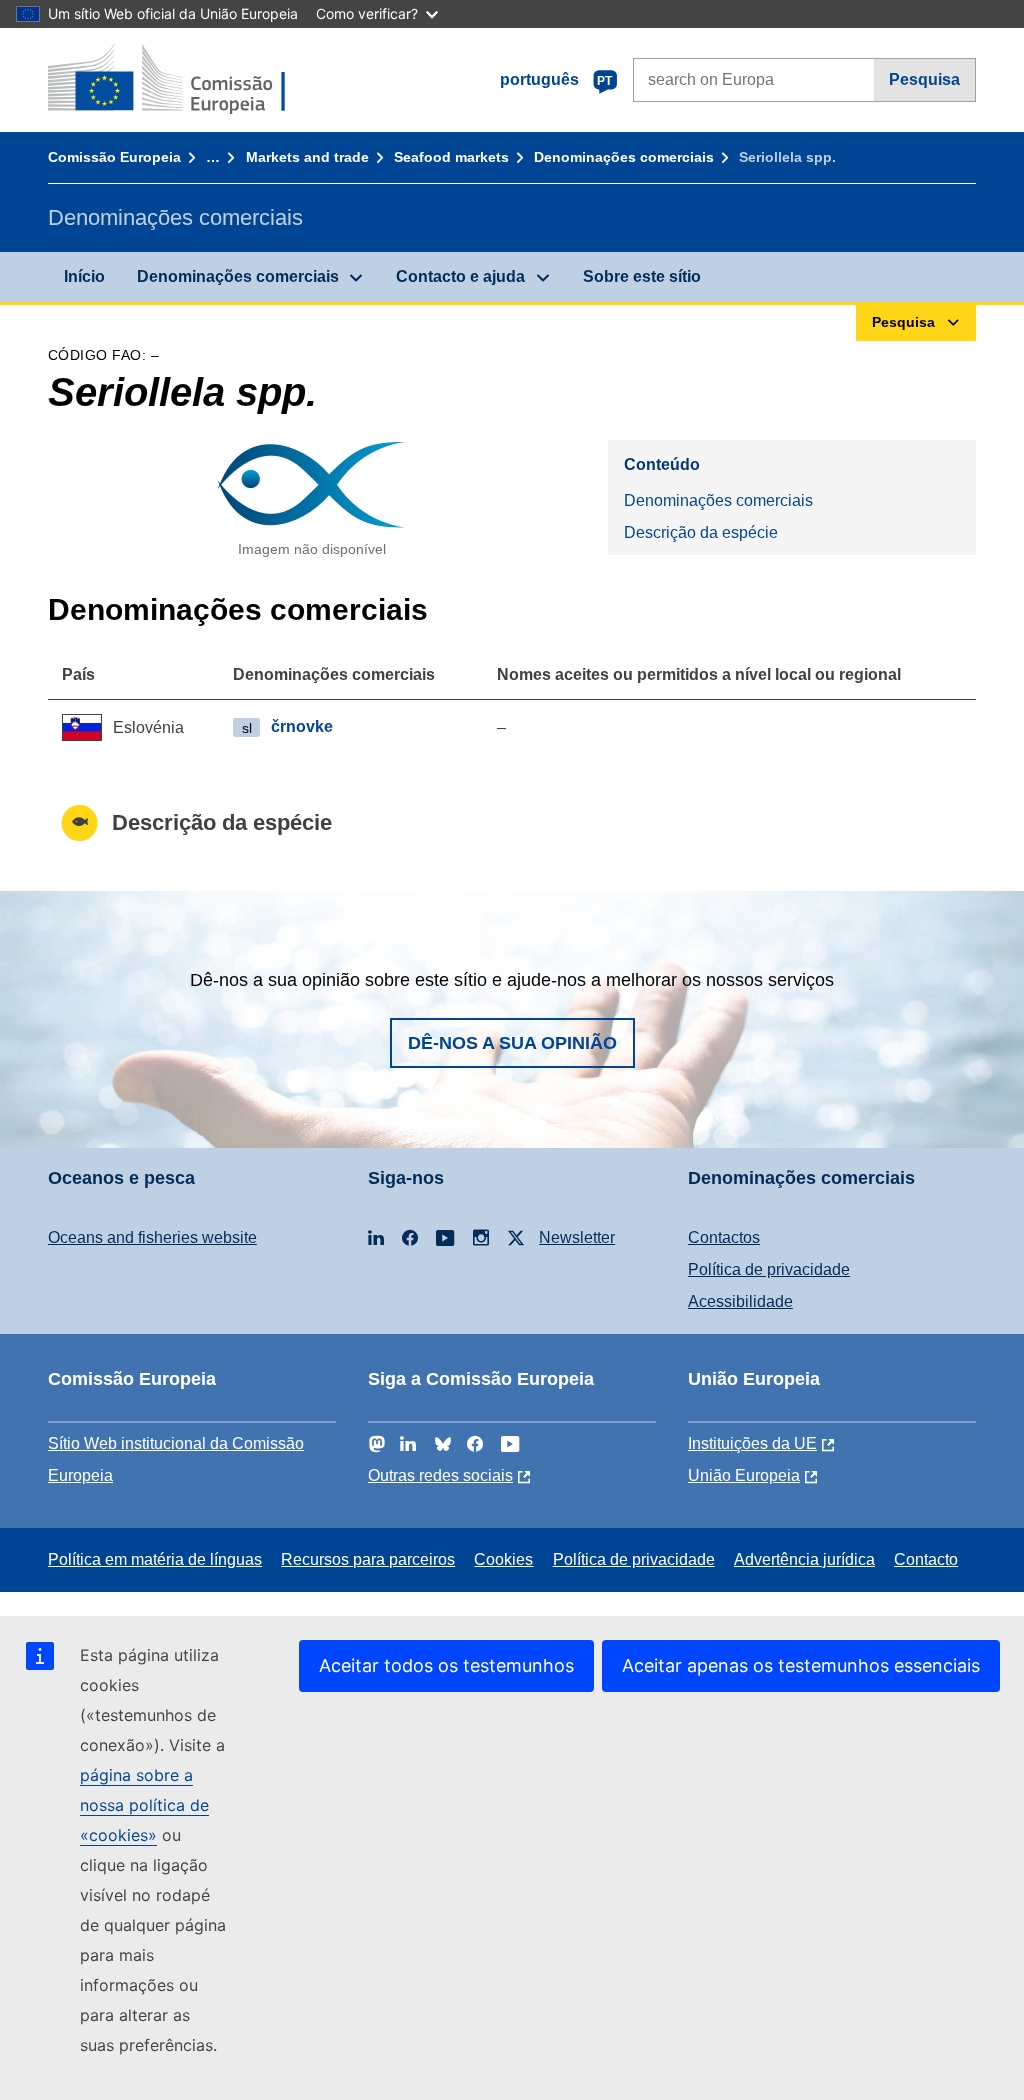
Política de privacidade (769, 1269)
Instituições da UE (752, 1443)
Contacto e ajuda (460, 276)
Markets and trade (307, 157)
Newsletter (577, 1237)
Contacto (926, 1559)
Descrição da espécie (701, 532)
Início (84, 276)
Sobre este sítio (642, 276)
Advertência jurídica (804, 1559)
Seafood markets (451, 157)
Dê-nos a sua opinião (512, 1043)
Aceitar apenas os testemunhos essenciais (801, 1665)
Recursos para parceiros (368, 1559)
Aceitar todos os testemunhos (446, 1665)
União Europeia (744, 1475)
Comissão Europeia (114, 157)
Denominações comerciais (624, 157)
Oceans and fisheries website (152, 1237)
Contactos (724, 1237)
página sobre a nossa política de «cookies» (144, 1805)
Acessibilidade (740, 1301)
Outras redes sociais (440, 1475)
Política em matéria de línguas (155, 1559)
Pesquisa (924, 79)
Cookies (503, 1559)
